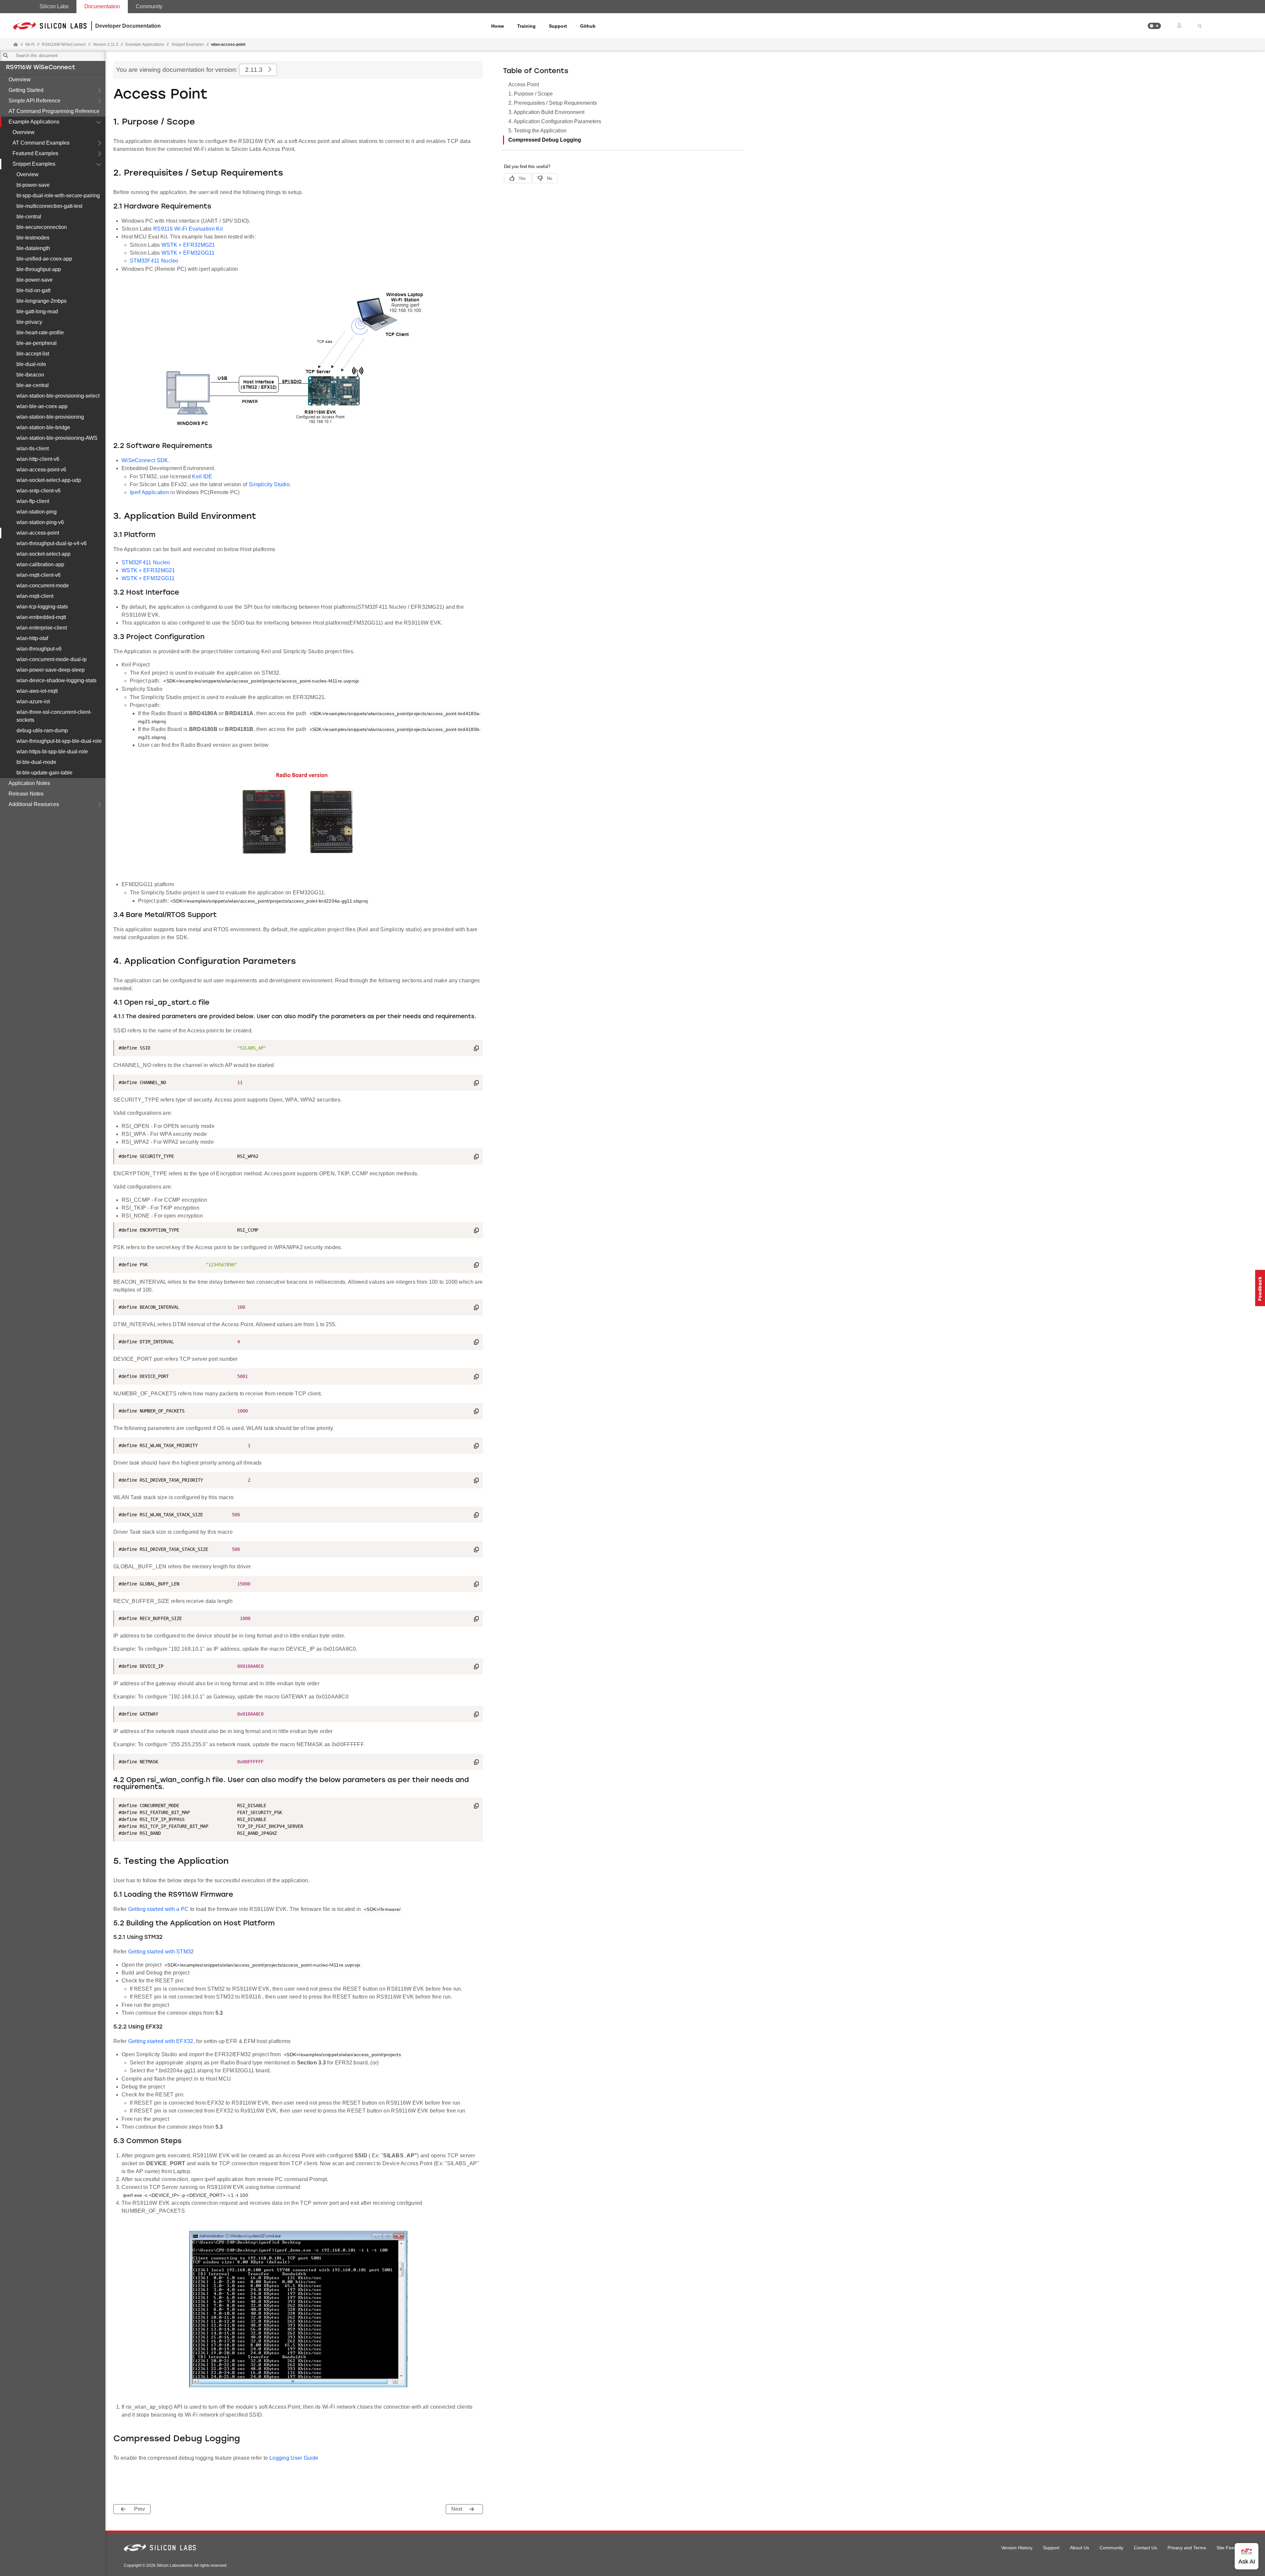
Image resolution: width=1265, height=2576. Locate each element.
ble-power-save (35, 280)
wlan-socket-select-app (43, 554)
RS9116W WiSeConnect (41, 68)
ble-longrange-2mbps (42, 301)
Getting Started (26, 90)
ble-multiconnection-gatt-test (49, 206)
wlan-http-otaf (32, 638)
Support (558, 26)
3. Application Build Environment (546, 112)
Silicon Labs (54, 6)
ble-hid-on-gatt (33, 290)
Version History (1017, 2548)
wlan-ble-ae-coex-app (42, 406)
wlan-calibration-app (40, 564)
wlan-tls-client (33, 448)
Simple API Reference (34, 101)
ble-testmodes (33, 238)
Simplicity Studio (269, 484)
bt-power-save (33, 185)
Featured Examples (35, 153)
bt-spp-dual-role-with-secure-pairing (58, 196)
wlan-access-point (38, 533)
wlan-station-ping (37, 512)
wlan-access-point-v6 (41, 470)
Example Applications (34, 122)
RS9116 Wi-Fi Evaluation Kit (188, 229)
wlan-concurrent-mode (43, 586)
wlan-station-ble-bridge (43, 427)
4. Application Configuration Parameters (555, 121)
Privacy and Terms (1187, 2548)
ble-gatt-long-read (37, 311)
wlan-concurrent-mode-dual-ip (52, 659)
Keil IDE (202, 476)
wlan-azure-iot (33, 701)
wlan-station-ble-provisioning (50, 417)
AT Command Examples (41, 143)
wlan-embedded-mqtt (41, 617)
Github (588, 26)
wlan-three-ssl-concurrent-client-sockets (54, 716)
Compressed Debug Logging (545, 140)
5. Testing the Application (537, 131)
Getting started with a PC (158, 1909)
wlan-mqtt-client (35, 596)
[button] (1154, 26)
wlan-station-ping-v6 (40, 522)
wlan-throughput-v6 (39, 649)
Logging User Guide (294, 2458)
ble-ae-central (33, 385)
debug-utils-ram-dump (42, 730)
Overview (20, 80)
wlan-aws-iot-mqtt (37, 691)
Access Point (524, 84)
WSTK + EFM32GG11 (188, 253)
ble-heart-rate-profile (40, 333)
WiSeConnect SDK (145, 460)
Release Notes (26, 794)
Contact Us (1145, 2548)
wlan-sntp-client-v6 (39, 491)
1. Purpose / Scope (531, 94)
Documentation (102, 6)
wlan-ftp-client (33, 501)
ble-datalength (33, 248)
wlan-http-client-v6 (38, 459)
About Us (1080, 2548)
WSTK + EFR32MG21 (188, 245)
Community (149, 6)
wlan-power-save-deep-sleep (51, 670)
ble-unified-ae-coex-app (44, 259)
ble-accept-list (33, 354)
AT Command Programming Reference (54, 111)
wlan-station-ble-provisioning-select (58, 396)
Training (526, 26)
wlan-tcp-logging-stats (42, 607)
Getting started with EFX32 (161, 2041)
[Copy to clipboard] (476, 1049)
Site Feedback (1232, 2548)
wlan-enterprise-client (42, 628)
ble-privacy (29, 322)
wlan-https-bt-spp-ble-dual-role (52, 752)
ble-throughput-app (39, 269)
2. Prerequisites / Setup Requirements (553, 103)
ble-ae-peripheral (37, 343)
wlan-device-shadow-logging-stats (56, 680)
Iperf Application (149, 492)
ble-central (29, 217)
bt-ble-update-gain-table (44, 773)
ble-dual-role (31, 364)
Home (498, 26)
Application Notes (29, 783)
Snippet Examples (34, 164)
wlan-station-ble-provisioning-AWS (57, 438)
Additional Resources (34, 804)
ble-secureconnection (42, 227)
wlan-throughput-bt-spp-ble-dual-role (59, 741)
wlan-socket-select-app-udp (49, 480)
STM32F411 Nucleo (154, 261)
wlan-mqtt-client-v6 (39, 575)
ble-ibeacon (30, 375)
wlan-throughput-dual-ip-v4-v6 (52, 543)
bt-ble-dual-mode (36, 762)
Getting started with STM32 (161, 1952)
